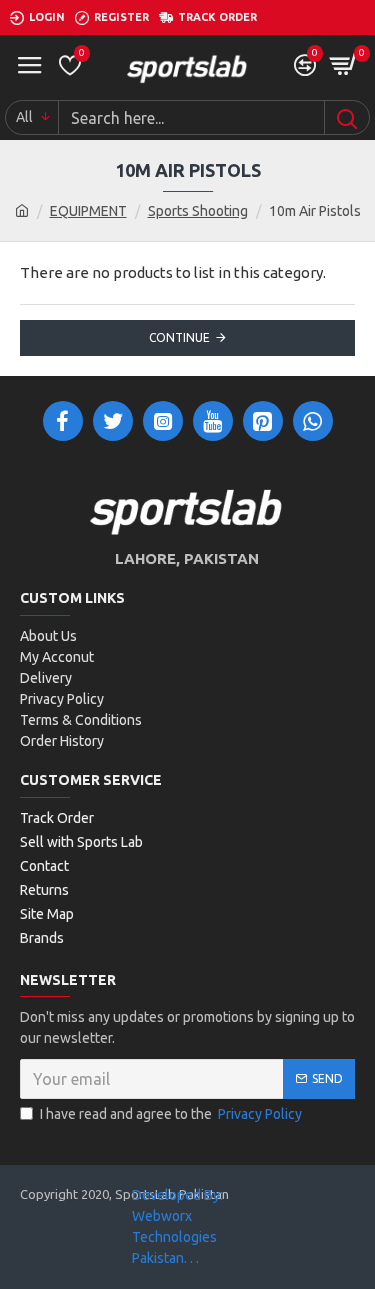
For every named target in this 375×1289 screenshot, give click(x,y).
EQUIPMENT (88, 211)
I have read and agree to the (171, 1114)
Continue (179, 337)
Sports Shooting (198, 211)
